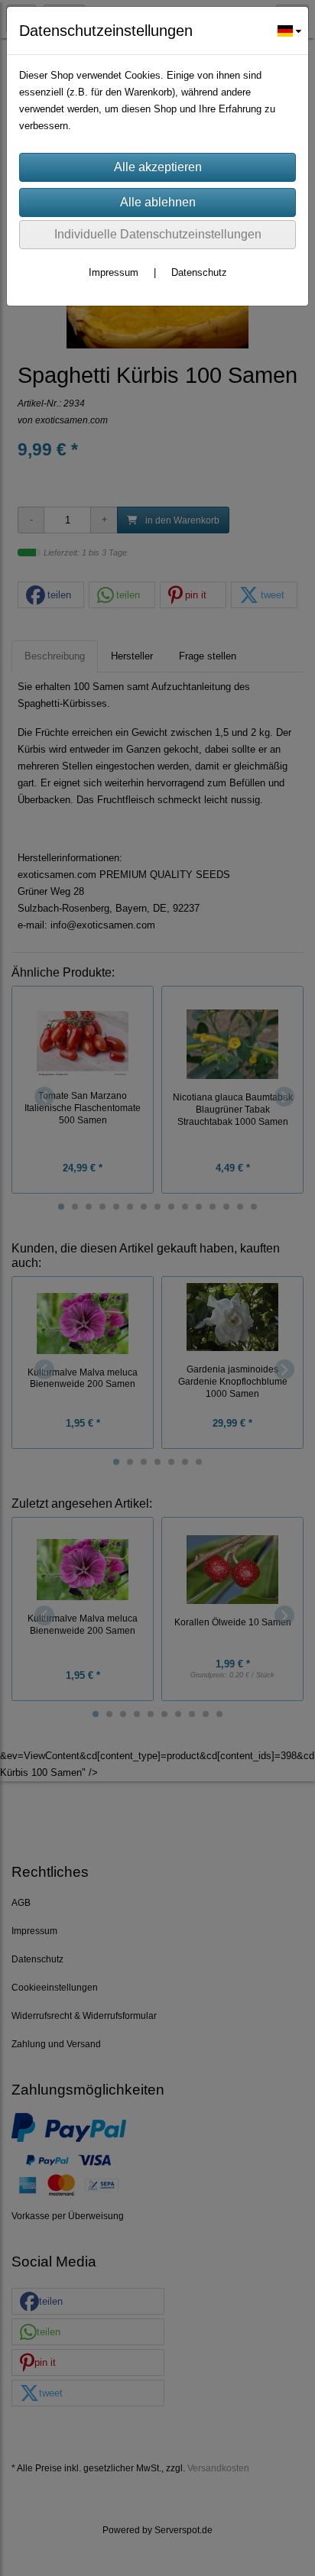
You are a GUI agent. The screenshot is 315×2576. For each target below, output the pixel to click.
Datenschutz (199, 272)
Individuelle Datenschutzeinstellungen (158, 234)
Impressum (114, 272)
